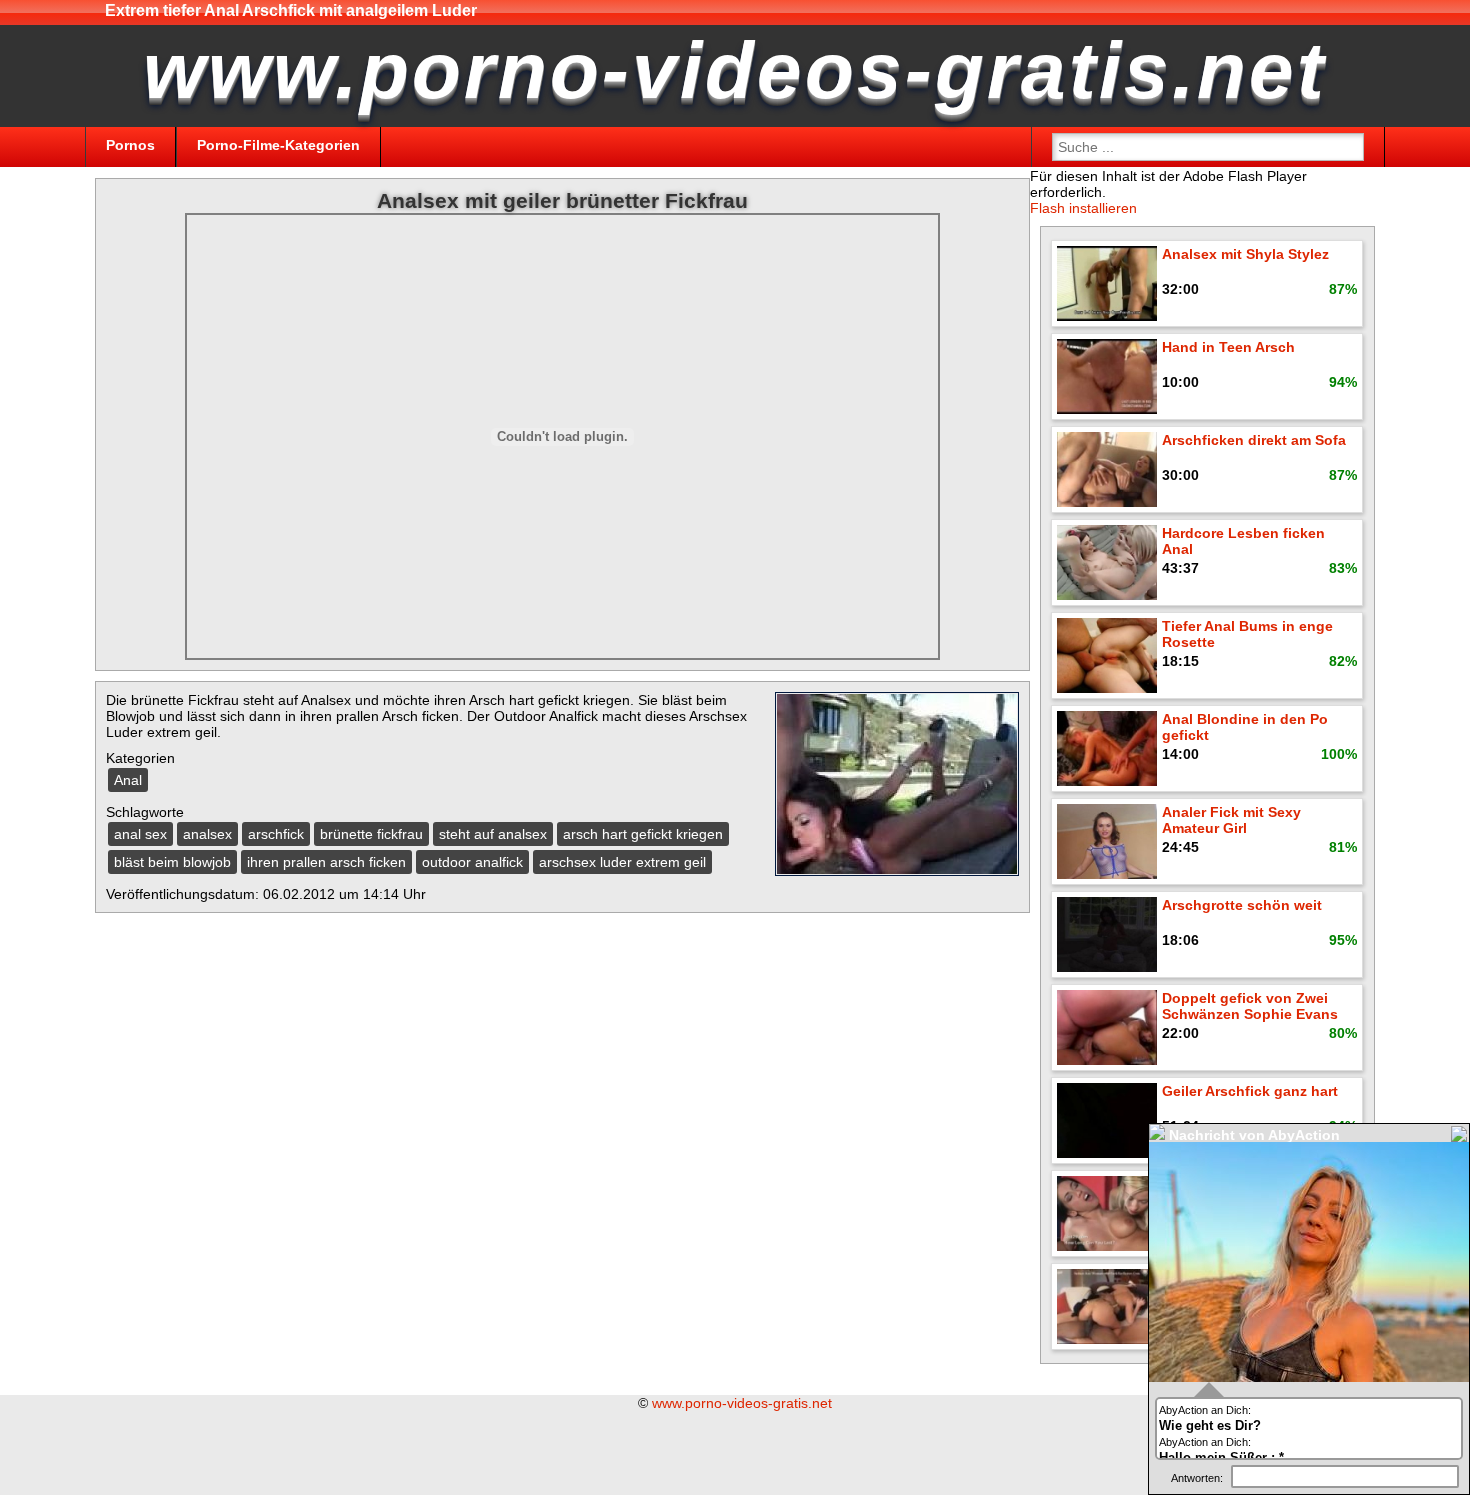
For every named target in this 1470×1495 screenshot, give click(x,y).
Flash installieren (1083, 208)
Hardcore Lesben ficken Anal (1243, 541)
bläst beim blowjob (172, 862)
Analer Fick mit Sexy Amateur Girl (1231, 820)
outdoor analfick (472, 862)
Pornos (130, 145)
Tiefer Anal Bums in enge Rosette (1247, 634)
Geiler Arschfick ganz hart (1250, 1091)
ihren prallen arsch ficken (326, 862)
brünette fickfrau (371, 834)
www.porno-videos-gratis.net (742, 1403)
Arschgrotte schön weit (1242, 905)
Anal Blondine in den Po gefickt (1245, 727)
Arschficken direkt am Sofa (1254, 440)
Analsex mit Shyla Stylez (1245, 254)
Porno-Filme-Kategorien (278, 145)
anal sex (140, 834)
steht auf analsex (493, 834)
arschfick (276, 834)
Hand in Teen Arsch (1228, 347)
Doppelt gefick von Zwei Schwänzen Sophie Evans (1250, 1006)
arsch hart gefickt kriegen (643, 834)
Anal (128, 780)
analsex (207, 834)
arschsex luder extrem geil (622, 862)
